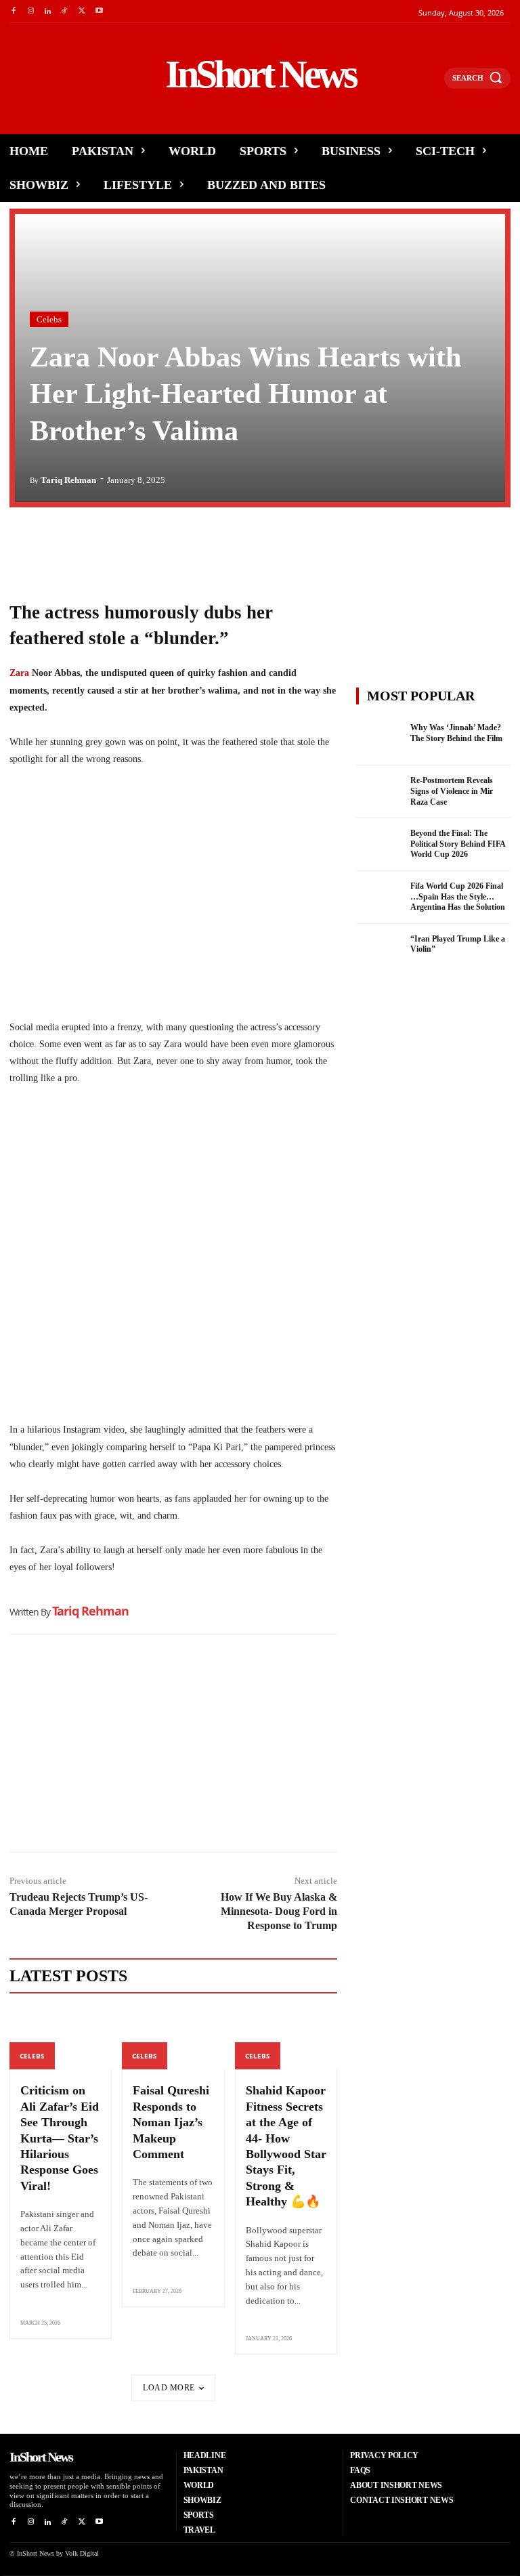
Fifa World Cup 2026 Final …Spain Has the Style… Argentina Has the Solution (458, 896)
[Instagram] (30, 11)
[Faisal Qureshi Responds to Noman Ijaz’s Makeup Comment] (173, 2039)
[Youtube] (99, 11)
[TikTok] (65, 11)
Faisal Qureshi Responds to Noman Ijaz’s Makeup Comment (171, 2122)
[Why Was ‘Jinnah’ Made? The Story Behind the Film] (379, 739)
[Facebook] (13, 11)
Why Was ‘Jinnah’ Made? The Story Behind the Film (456, 733)
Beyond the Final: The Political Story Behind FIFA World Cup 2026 (458, 844)
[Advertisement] (173, 1747)
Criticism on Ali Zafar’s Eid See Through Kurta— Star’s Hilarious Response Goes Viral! (60, 2138)
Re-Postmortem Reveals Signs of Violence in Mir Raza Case (452, 791)
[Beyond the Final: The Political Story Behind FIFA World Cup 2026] (379, 845)
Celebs (49, 319)
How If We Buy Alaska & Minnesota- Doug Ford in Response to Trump (279, 1911)
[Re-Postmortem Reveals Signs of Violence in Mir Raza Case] (379, 792)
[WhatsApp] (85, 545)
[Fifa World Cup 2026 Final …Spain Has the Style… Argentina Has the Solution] (379, 898)
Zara (21, 673)
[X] (82, 11)
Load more (169, 2388)
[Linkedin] (48, 11)
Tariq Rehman (68, 480)
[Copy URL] (148, 545)
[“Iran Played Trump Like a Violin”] (379, 950)
